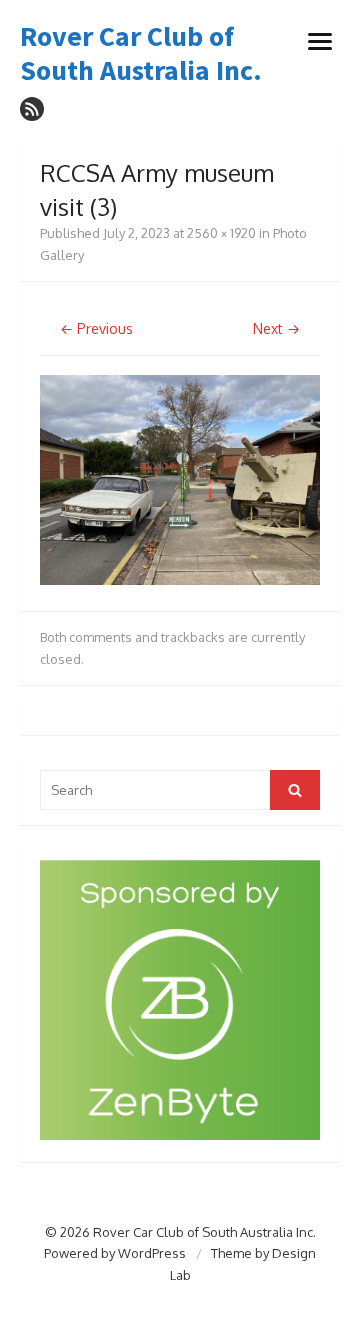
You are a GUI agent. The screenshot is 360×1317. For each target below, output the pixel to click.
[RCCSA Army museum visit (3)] (180, 579)
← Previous (96, 328)
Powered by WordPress (115, 1253)
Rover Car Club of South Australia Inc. (141, 53)
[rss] (32, 109)
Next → (276, 328)
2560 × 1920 (221, 233)
